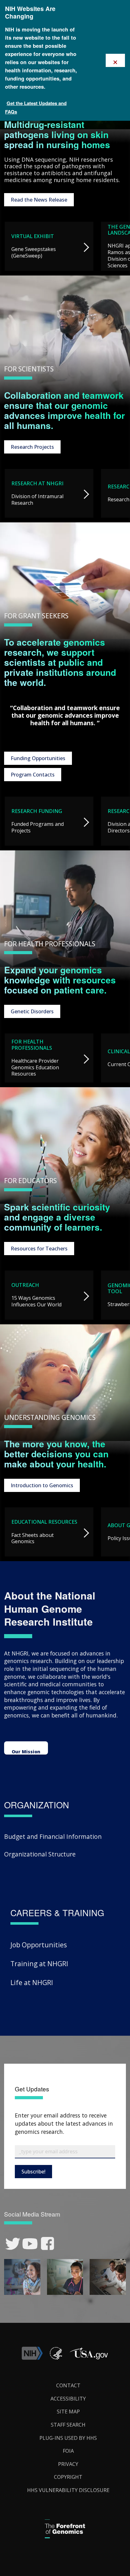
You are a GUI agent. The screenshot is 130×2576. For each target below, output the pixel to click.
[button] (89, 2358)
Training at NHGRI (39, 1964)
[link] (13, 2244)
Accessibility (68, 2399)
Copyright (68, 2477)
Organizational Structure (40, 1854)
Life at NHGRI (32, 1982)
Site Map (68, 2412)
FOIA (68, 2451)
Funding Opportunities (38, 758)
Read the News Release (39, 200)
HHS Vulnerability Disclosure (68, 2490)
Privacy (68, 2464)
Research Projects (32, 447)
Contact (68, 2385)
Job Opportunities (39, 1945)
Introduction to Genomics (42, 1485)
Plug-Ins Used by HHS (68, 2438)
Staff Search (68, 2425)
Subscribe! (33, 2172)
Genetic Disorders (32, 1011)
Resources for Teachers (39, 1249)
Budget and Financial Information (53, 1836)
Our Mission (26, 1752)
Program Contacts (33, 775)
